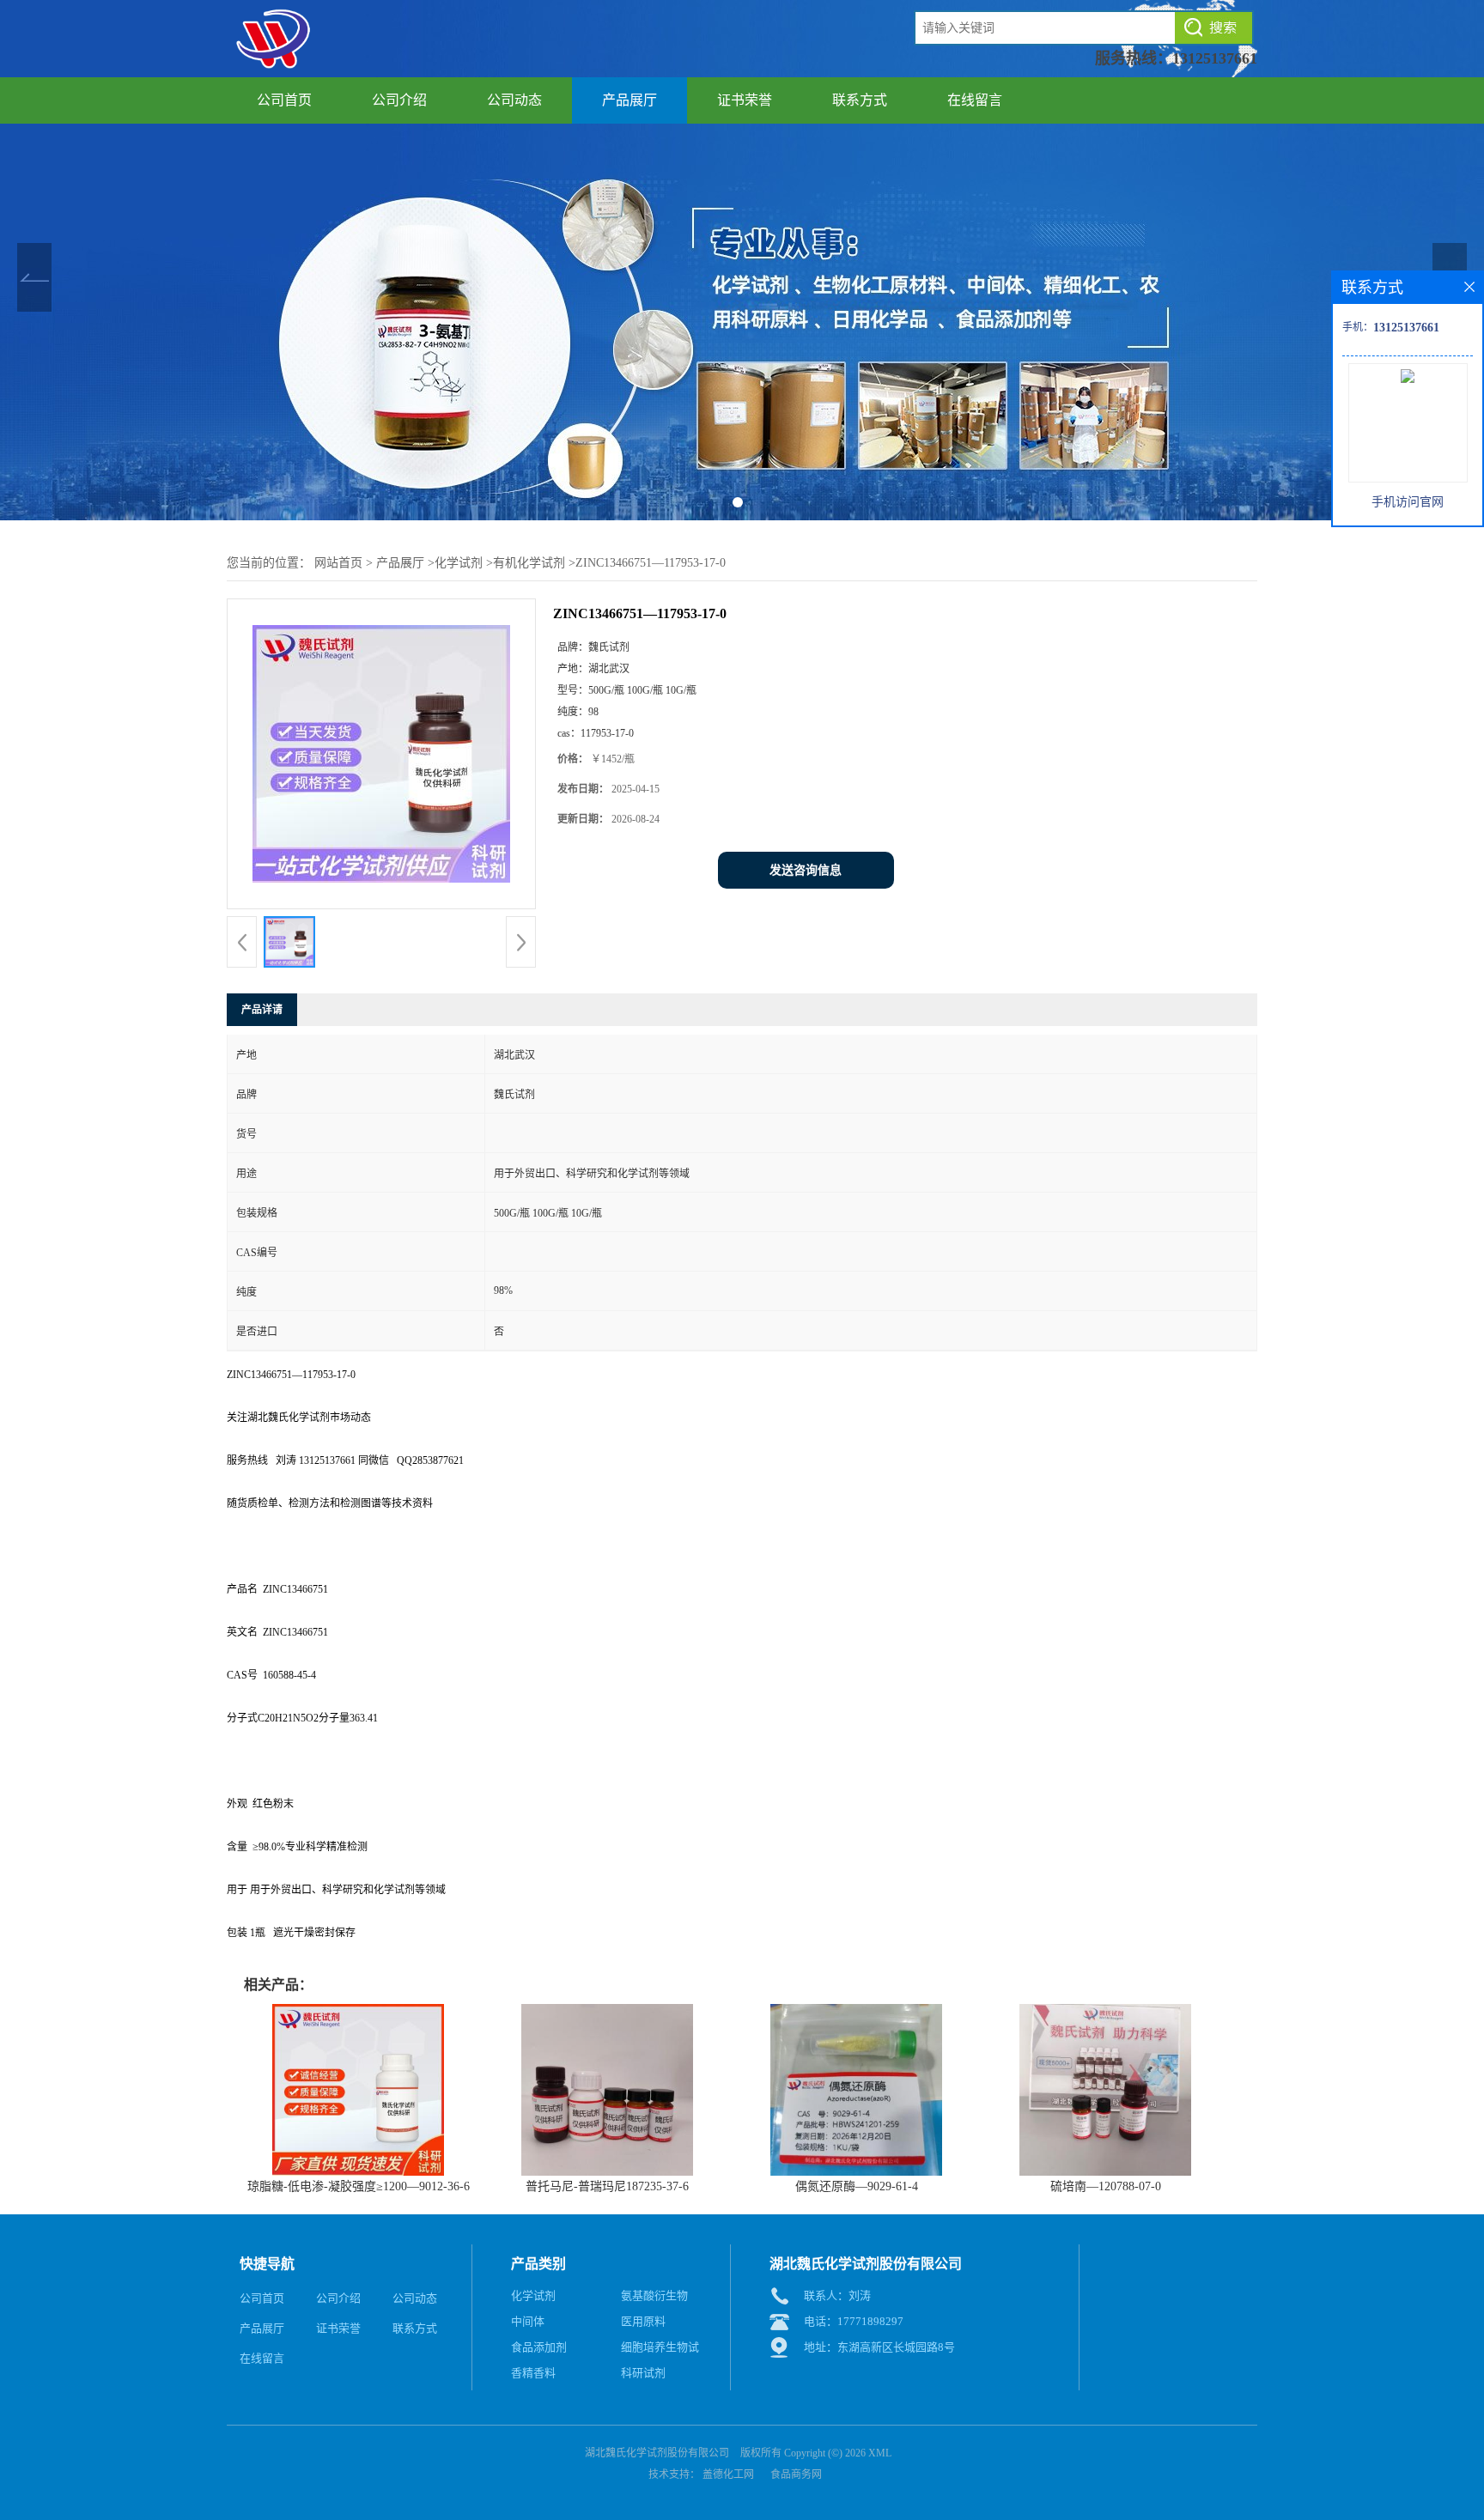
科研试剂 (643, 2373)
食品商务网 (796, 2474)
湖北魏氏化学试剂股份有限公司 (657, 2453)
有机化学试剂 (529, 563)
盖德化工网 (728, 2474)
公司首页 (284, 100)
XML (880, 2453)
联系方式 (860, 100)
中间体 (528, 2321)
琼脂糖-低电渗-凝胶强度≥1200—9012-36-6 (359, 2186)
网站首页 (338, 563)
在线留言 (975, 100)
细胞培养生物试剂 (660, 2350)
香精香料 (533, 2373)
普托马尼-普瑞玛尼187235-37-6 (607, 2186)
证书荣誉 (745, 100)
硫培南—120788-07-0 (1106, 2186)
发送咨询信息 (806, 870)
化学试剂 (459, 563)
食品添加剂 (539, 2347)
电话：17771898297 (854, 2321)
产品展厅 (629, 100)
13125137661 (1215, 58)
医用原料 (643, 2321)
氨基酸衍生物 (654, 2295)
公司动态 (514, 100)
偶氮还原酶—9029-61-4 (857, 2186)
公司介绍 (399, 100)
